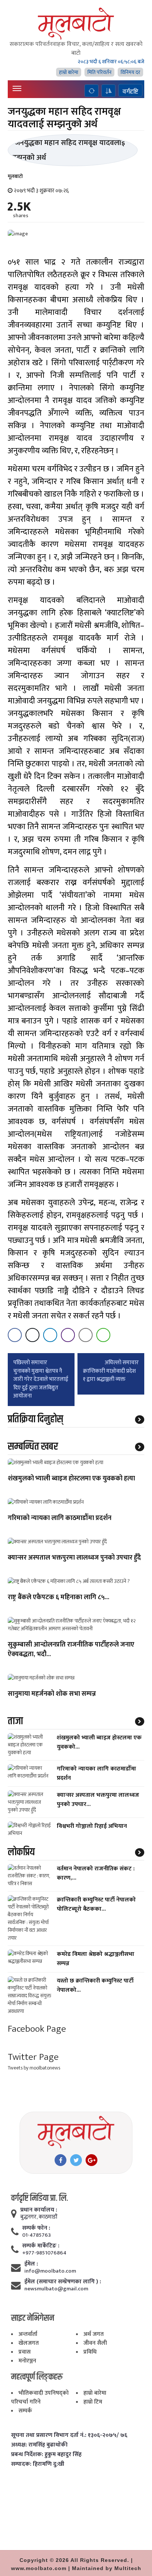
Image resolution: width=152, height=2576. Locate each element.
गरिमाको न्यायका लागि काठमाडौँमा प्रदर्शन (60, 1519)
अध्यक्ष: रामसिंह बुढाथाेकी (39, 2445)
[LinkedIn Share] (50, 1335)
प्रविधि (90, 2352)
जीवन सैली (95, 2343)
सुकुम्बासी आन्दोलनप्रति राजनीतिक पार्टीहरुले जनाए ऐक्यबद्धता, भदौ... (71, 1650)
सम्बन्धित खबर (33, 1447)
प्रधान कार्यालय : (39, 2210)
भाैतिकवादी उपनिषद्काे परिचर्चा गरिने (40, 2397)
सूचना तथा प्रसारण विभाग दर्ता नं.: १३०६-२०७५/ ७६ (69, 2435)
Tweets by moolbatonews (34, 2068)
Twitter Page (33, 2057)
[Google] (91, 2160)
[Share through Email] (86, 1335)
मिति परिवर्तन (99, 72)
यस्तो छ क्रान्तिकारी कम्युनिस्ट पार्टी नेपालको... (95, 1985)
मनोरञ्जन (27, 2361)
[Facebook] (61, 2160)
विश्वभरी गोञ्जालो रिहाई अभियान (92, 1826)
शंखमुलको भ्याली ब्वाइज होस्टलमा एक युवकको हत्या (71, 1479)
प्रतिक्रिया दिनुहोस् (35, 1419)
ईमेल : (31, 2264)
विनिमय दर (130, 72)
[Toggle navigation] (17, 88)
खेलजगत (29, 2343)
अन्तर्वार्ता (28, 2334)
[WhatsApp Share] (103, 1335)
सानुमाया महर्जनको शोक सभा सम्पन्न (52, 1694)
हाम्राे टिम (93, 2402)
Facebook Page (37, 2029)
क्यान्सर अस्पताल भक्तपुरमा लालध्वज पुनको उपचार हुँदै (74, 1558)
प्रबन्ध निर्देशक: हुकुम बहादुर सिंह (46, 2455)
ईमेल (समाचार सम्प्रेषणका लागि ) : (63, 2282)
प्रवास (25, 2352)
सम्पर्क (25, 2411)
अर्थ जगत (94, 2334)
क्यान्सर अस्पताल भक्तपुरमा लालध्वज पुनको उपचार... (98, 1800)
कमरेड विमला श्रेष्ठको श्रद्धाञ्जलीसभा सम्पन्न (96, 1959)
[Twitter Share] (32, 1335)
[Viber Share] (68, 1335)
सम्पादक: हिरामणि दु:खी (38, 2464)
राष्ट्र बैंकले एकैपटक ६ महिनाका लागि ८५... (58, 1598)
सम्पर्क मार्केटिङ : (41, 2246)
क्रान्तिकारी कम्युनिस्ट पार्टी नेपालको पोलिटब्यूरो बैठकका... (96, 1904)
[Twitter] (76, 2160)
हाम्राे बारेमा (69, 72)
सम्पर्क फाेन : (36, 2228)
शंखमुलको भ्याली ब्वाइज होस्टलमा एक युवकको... (99, 1742)
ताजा (15, 1721)
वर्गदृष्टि (130, 91)
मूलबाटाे (15, 176)
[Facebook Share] (15, 1335)
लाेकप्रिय (21, 1852)
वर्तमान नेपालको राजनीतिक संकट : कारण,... (96, 1873)
